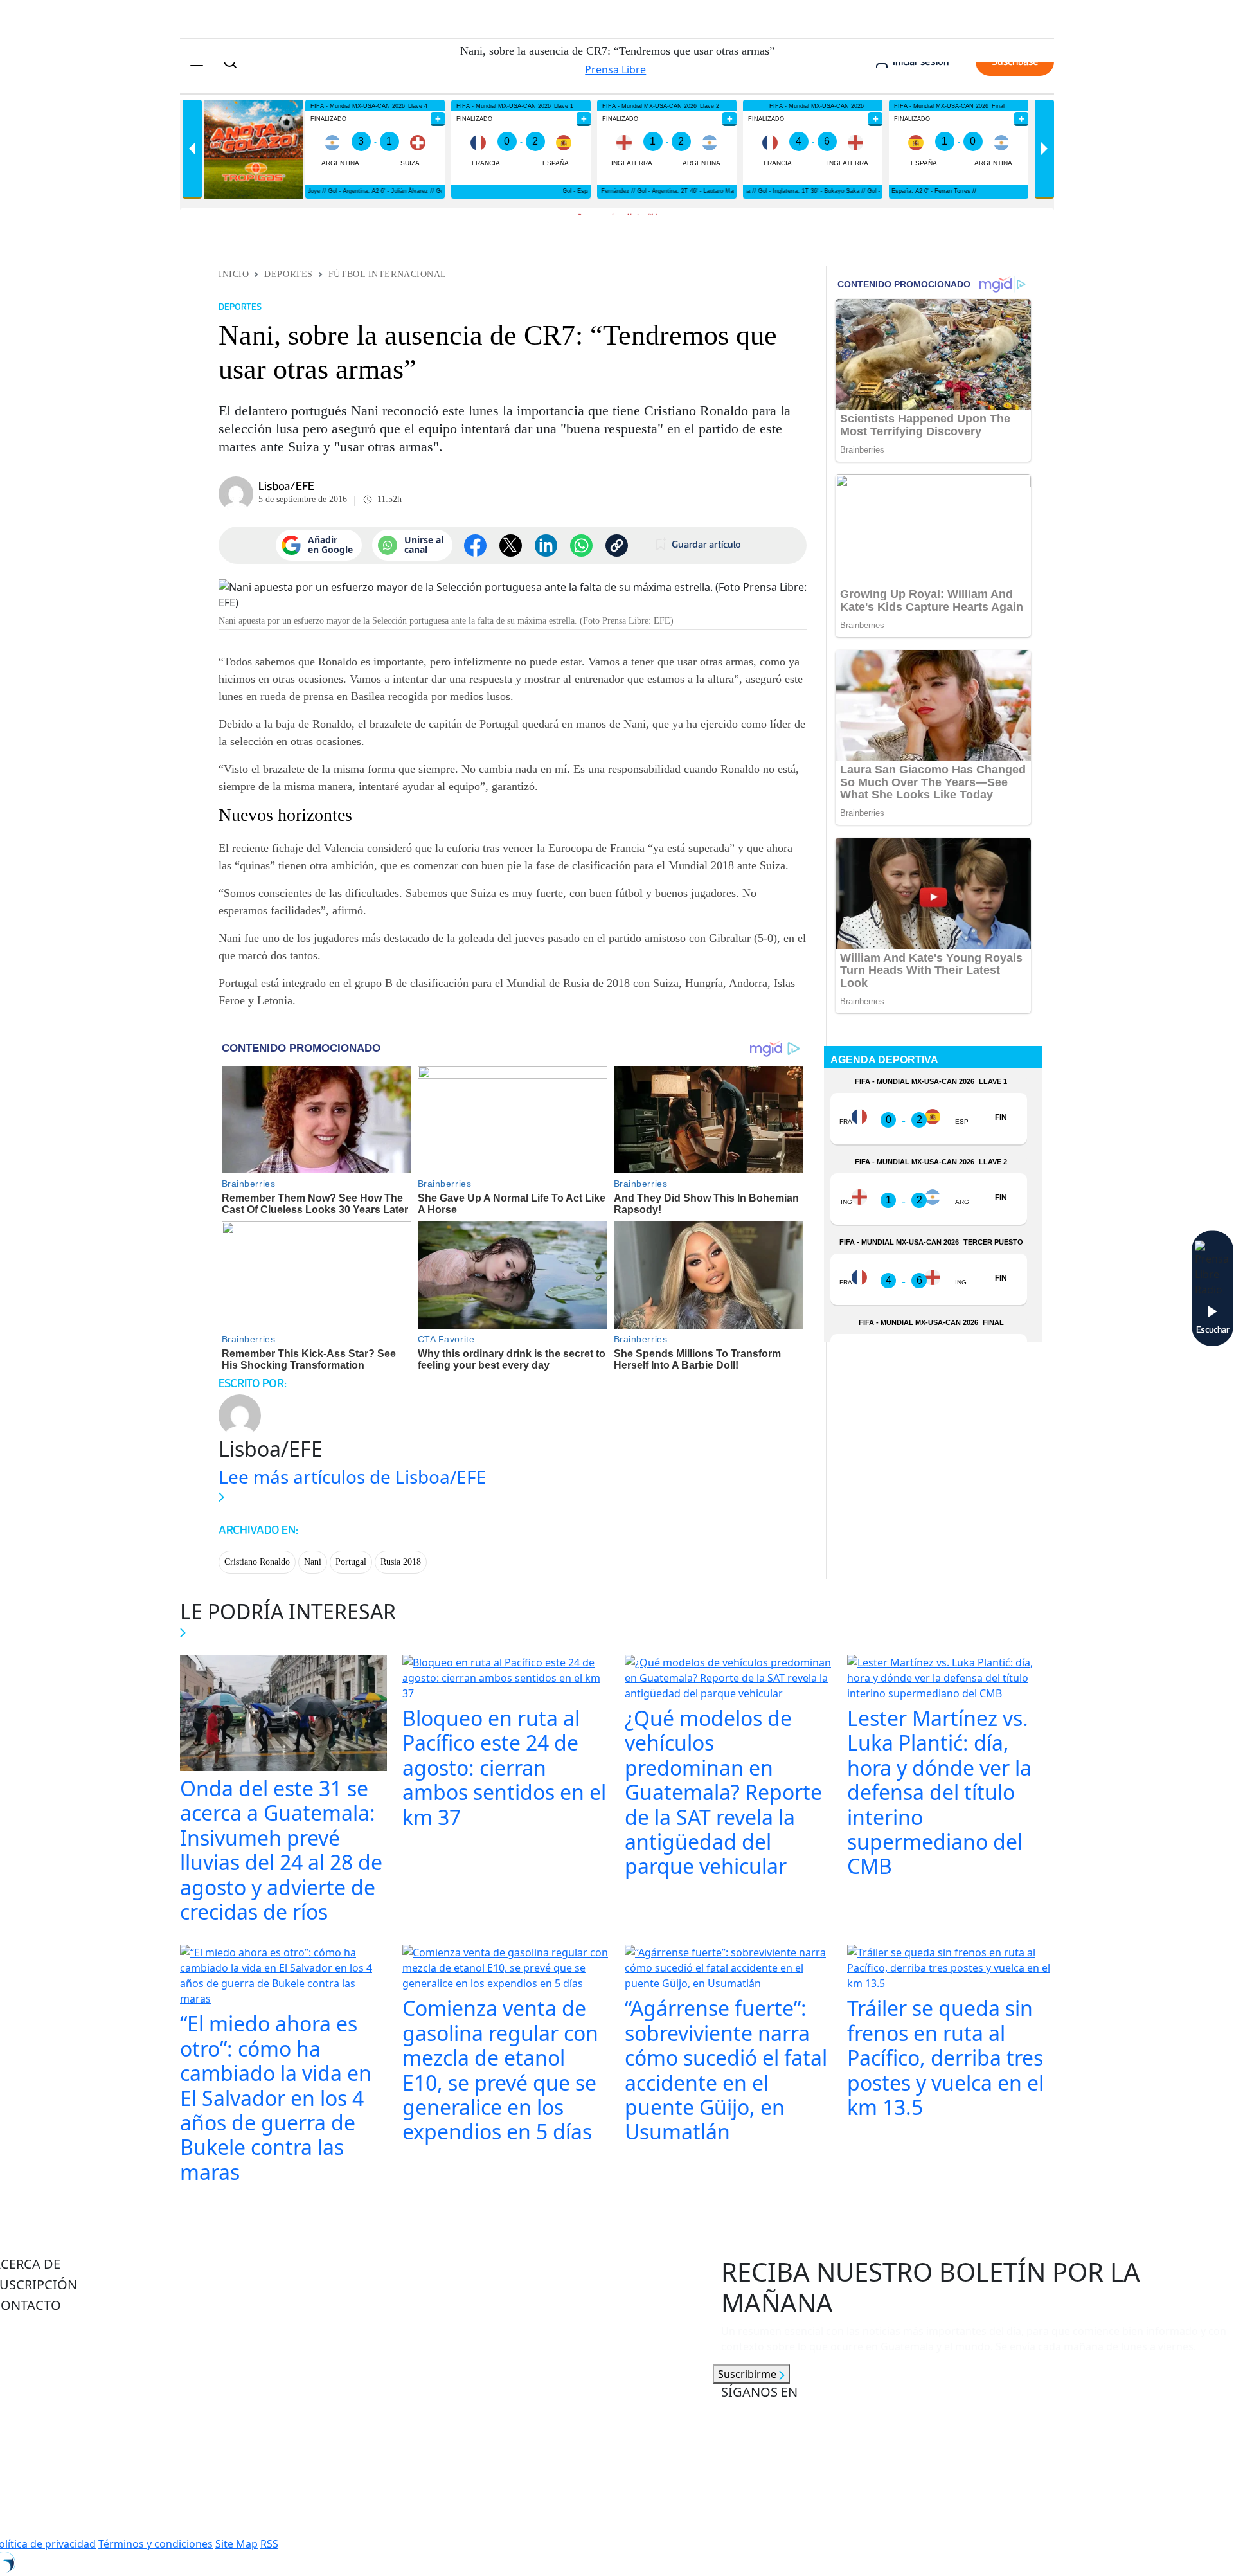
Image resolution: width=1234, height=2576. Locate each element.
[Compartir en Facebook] (475, 545)
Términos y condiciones (156, 2544)
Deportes (288, 274)
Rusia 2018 (401, 1562)
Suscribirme (748, 2374)
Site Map (237, 2544)
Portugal (351, 1562)
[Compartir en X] (511, 545)
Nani (313, 1562)
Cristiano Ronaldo (257, 1562)
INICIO (234, 274)
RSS (269, 2544)
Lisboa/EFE (286, 486)
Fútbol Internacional (388, 274)
